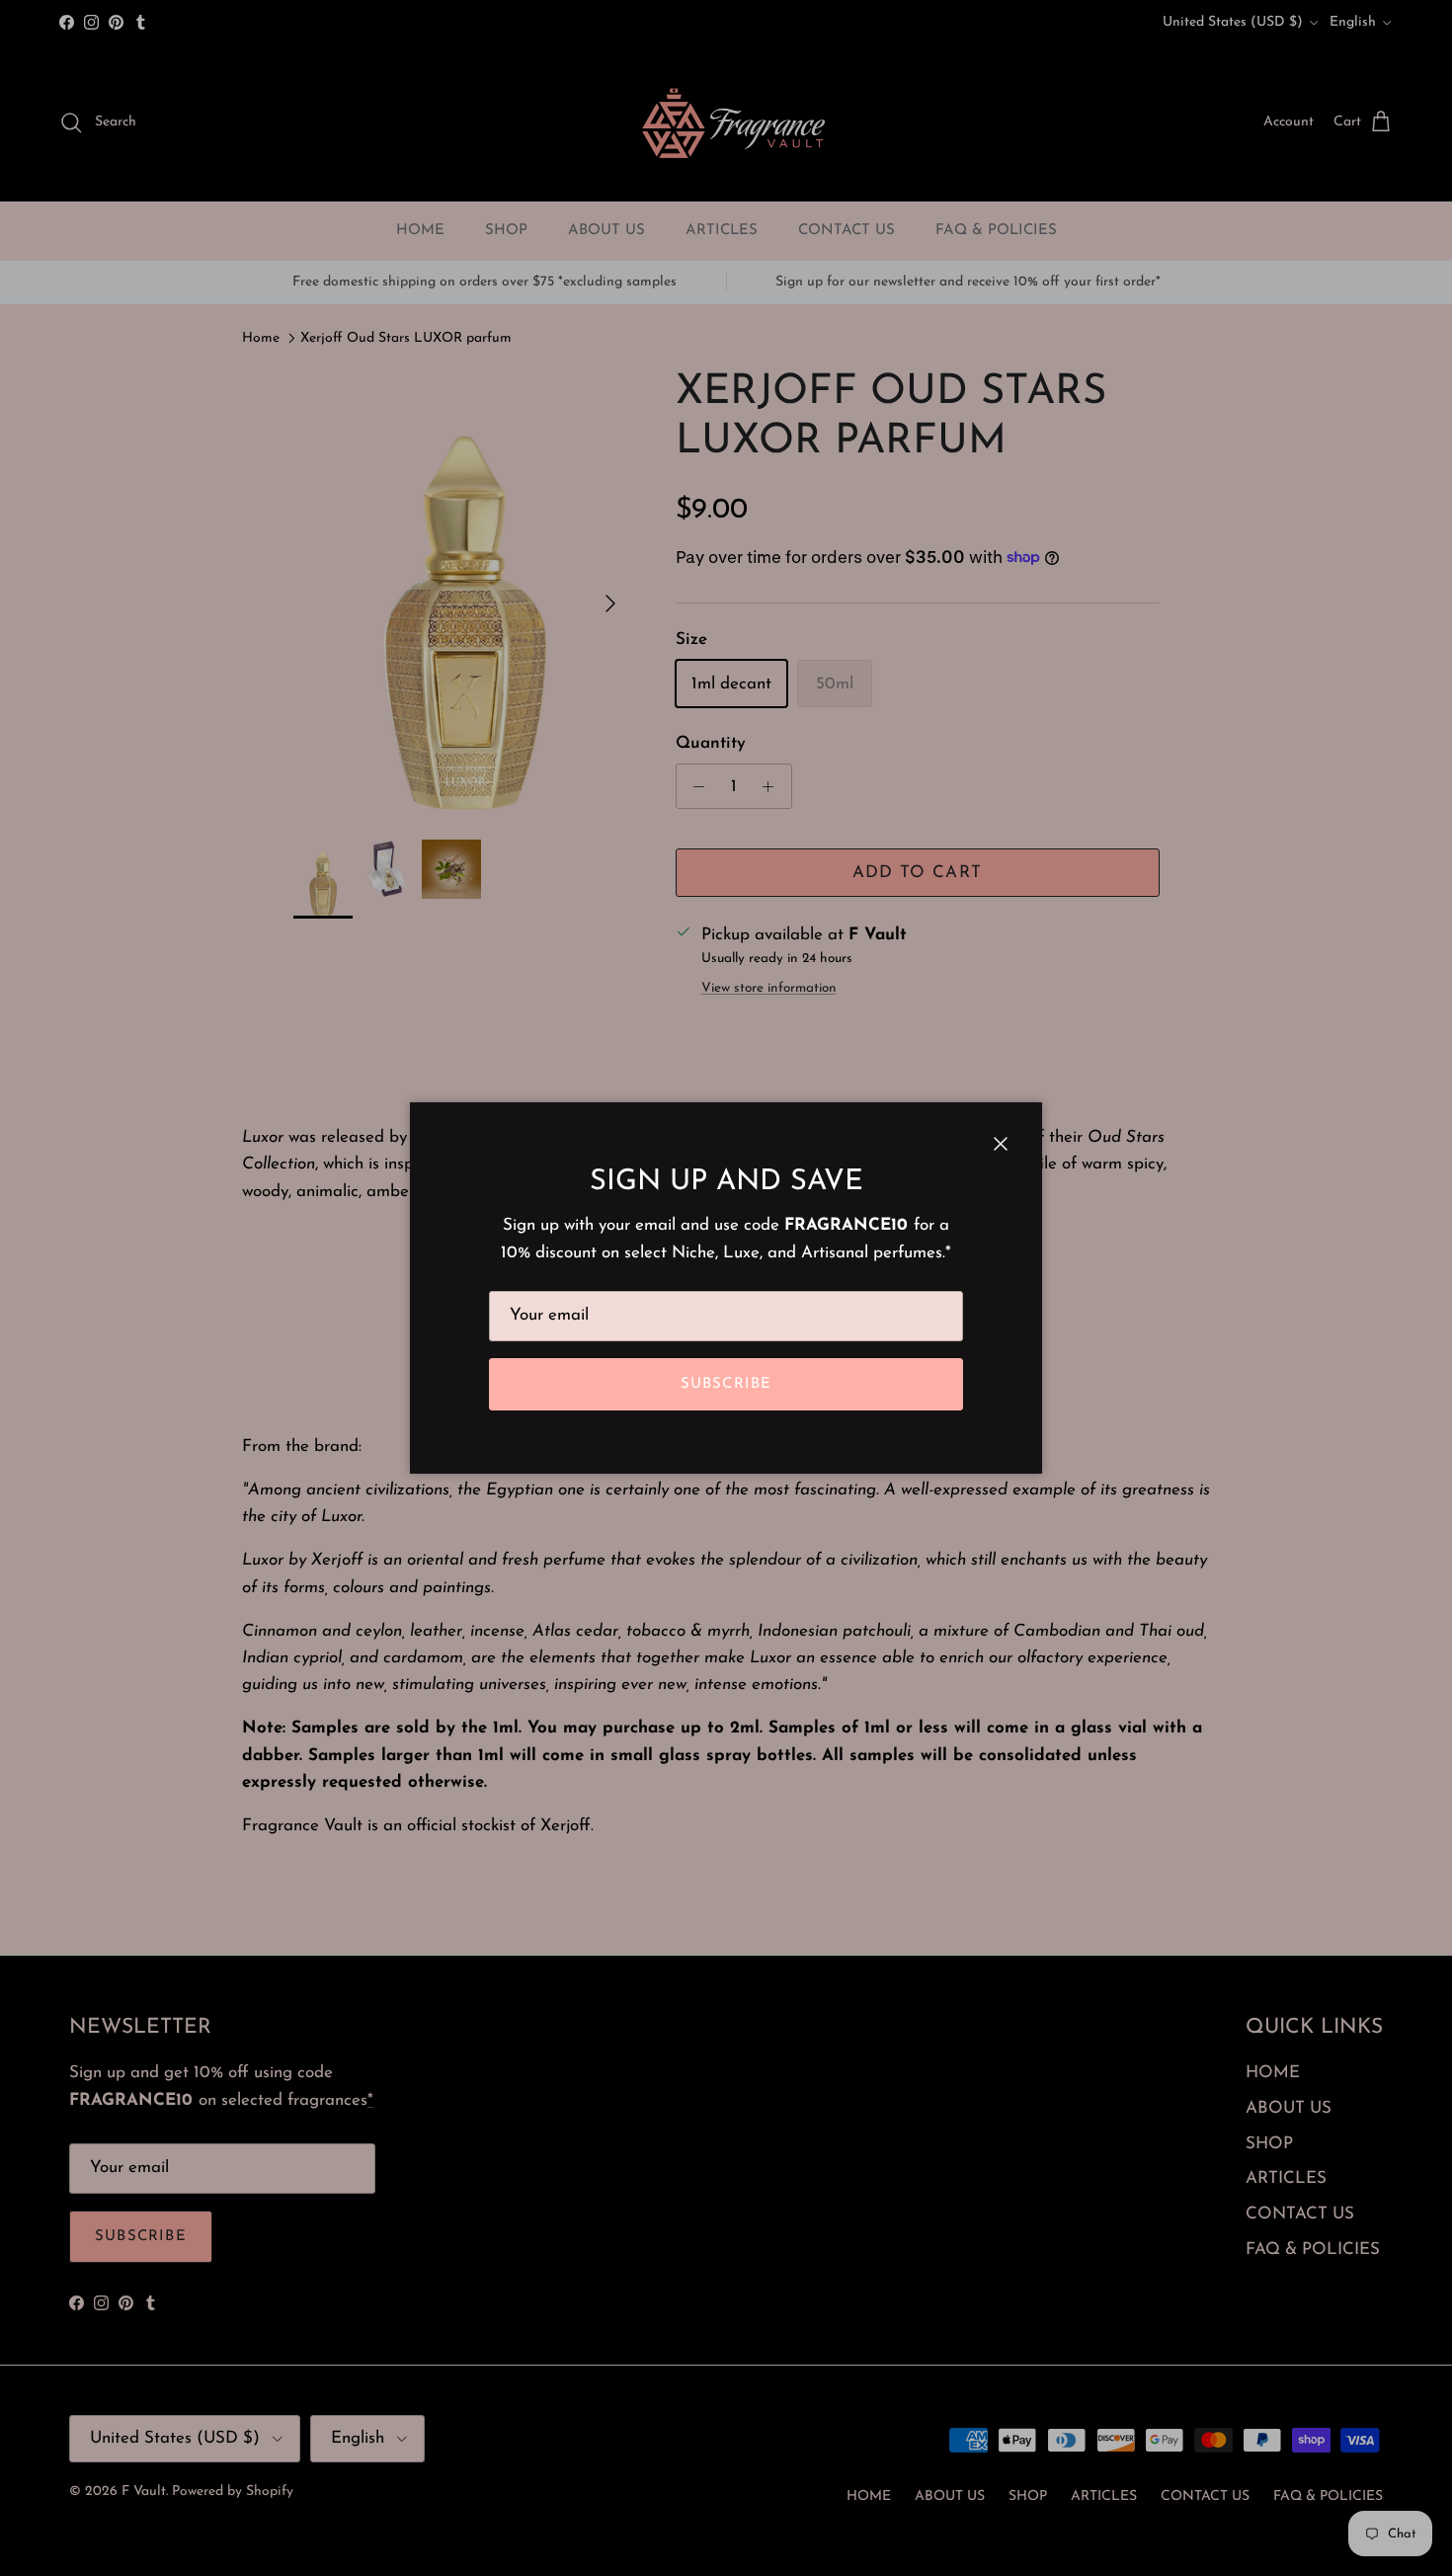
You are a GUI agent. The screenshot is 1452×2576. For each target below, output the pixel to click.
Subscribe (726, 1384)
